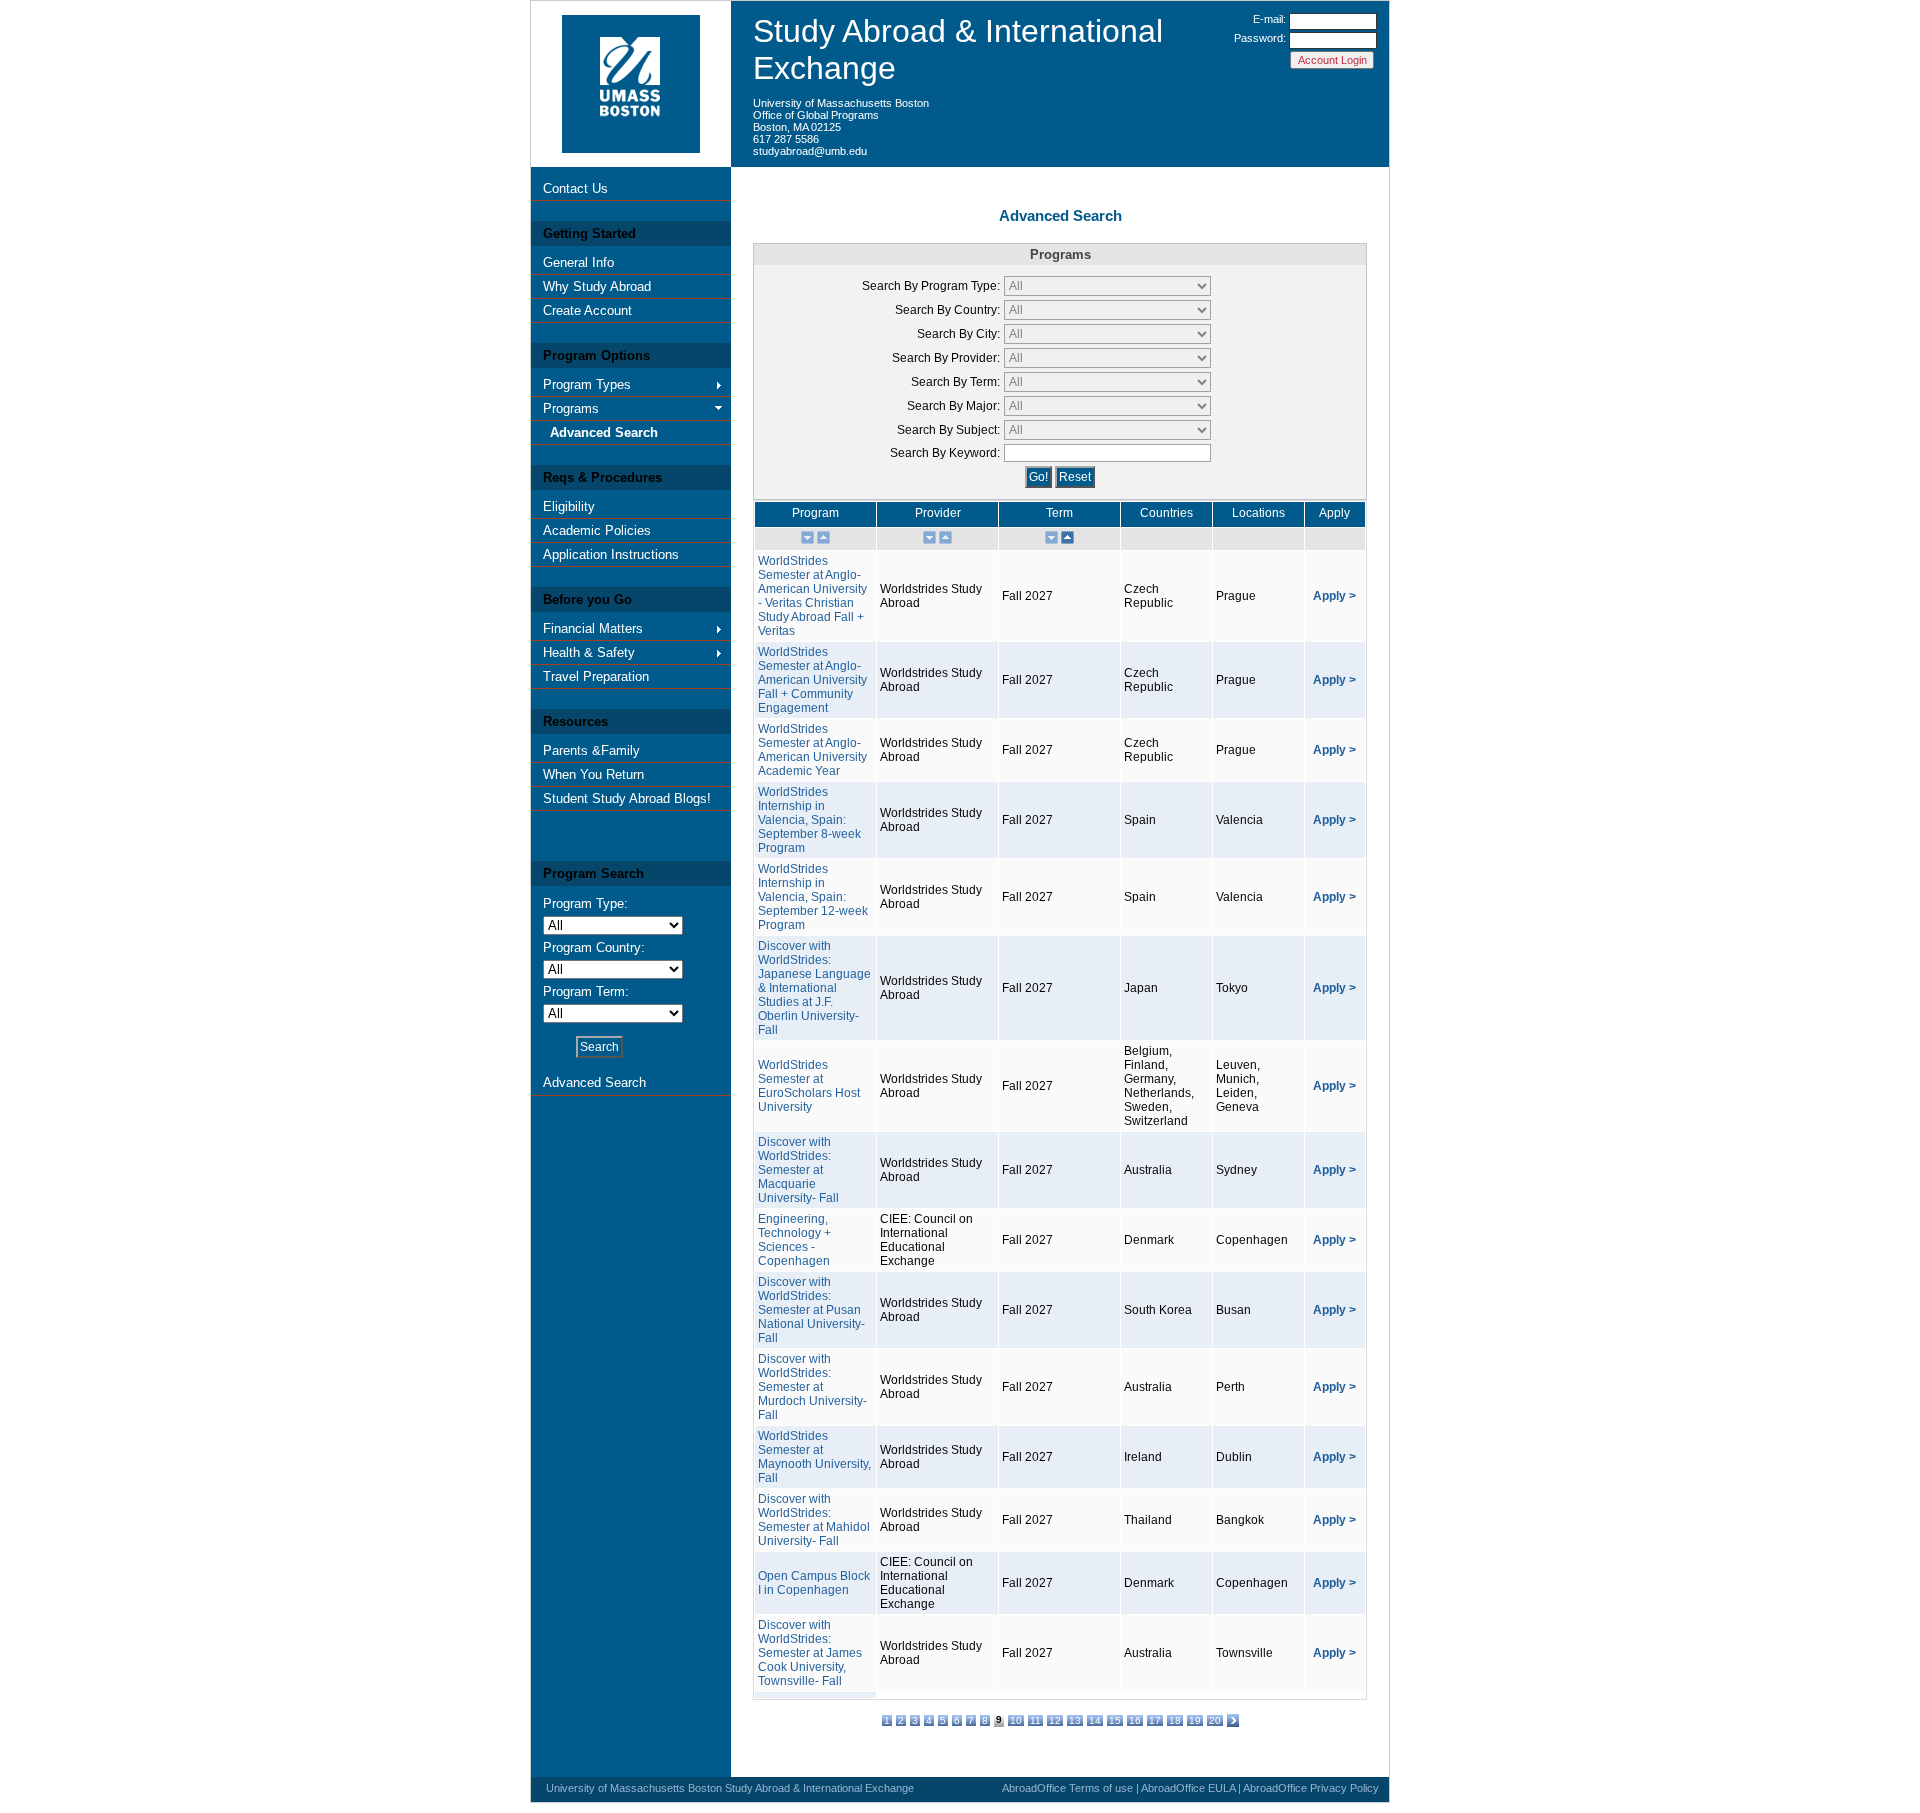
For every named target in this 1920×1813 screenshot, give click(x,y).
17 (1155, 1720)
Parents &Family (591, 750)
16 (1135, 1720)
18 (1175, 1720)
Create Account (587, 310)
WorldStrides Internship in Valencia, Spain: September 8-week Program (809, 820)
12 (1055, 1720)
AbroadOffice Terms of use (1067, 1788)
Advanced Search (604, 432)
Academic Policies (597, 530)
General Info (578, 262)
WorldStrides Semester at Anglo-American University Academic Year (812, 750)
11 (1035, 1720)
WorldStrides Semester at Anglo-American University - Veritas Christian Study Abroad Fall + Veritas (812, 596)
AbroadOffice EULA (1188, 1788)
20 (1215, 1720)
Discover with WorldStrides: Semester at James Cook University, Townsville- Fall (810, 1653)
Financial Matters (593, 628)
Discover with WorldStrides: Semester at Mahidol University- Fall (814, 1520)
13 (1075, 1720)
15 (1115, 1720)
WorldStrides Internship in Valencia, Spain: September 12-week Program (813, 897)
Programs (571, 408)
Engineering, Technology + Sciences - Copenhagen (794, 1240)
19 (1195, 1720)
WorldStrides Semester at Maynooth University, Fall (814, 1457)
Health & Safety (589, 652)
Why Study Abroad (597, 286)
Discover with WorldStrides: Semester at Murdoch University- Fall (812, 1387)
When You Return (593, 774)
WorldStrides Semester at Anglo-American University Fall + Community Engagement (812, 680)
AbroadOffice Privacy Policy (1311, 1788)
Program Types (587, 384)
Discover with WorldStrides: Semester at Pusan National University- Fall (811, 1310)
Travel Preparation (596, 676)
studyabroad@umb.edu (810, 151)
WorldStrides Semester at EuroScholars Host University (809, 1086)
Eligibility (569, 506)
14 (1095, 1720)
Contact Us (575, 188)
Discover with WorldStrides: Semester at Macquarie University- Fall (798, 1170)
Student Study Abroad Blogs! (627, 798)
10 (1016, 1720)
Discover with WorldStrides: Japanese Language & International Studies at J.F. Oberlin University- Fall (814, 988)
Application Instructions (611, 554)
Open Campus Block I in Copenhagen (814, 1583)
